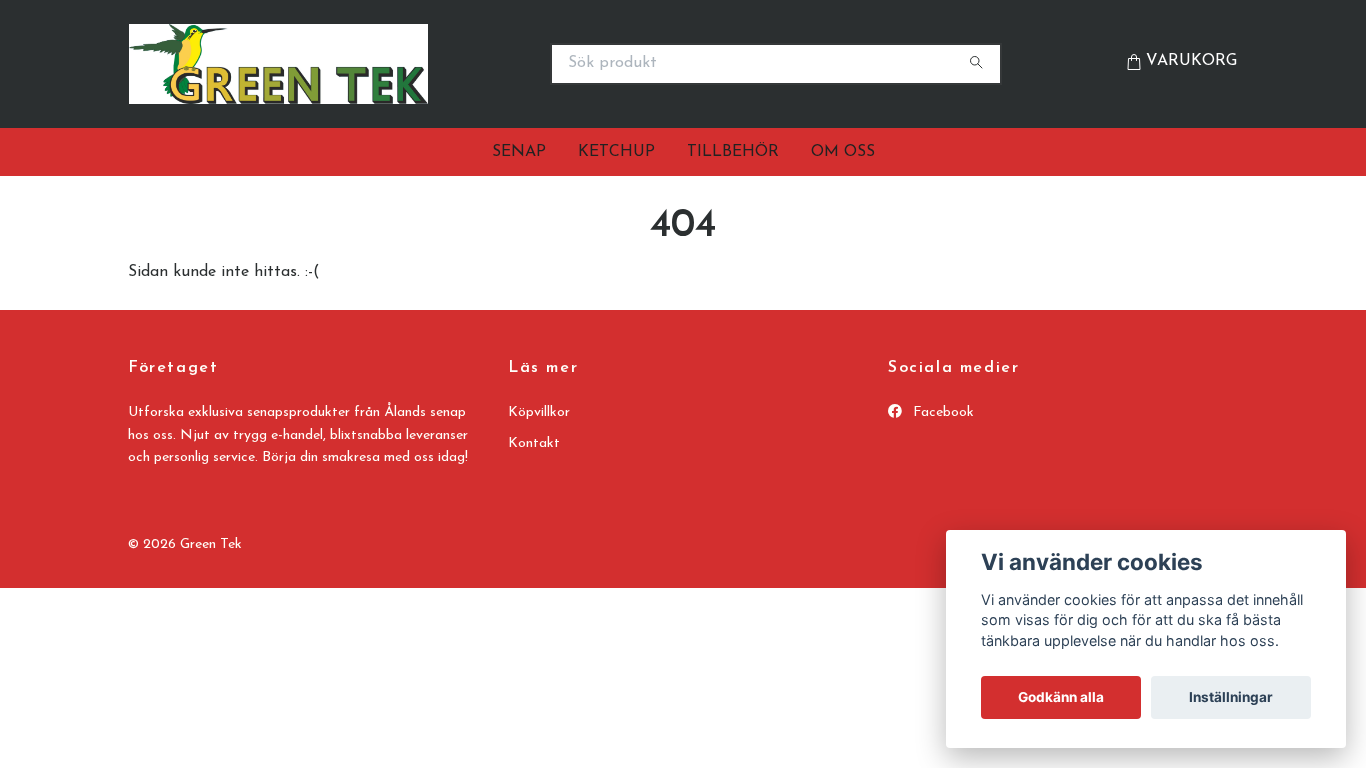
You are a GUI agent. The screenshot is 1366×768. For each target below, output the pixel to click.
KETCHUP (616, 152)
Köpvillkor (539, 412)
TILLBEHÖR (733, 152)
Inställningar (1231, 697)
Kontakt (534, 443)
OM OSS (843, 152)
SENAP (519, 152)
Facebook (941, 412)
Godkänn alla (1061, 697)
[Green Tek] (401, 64)
